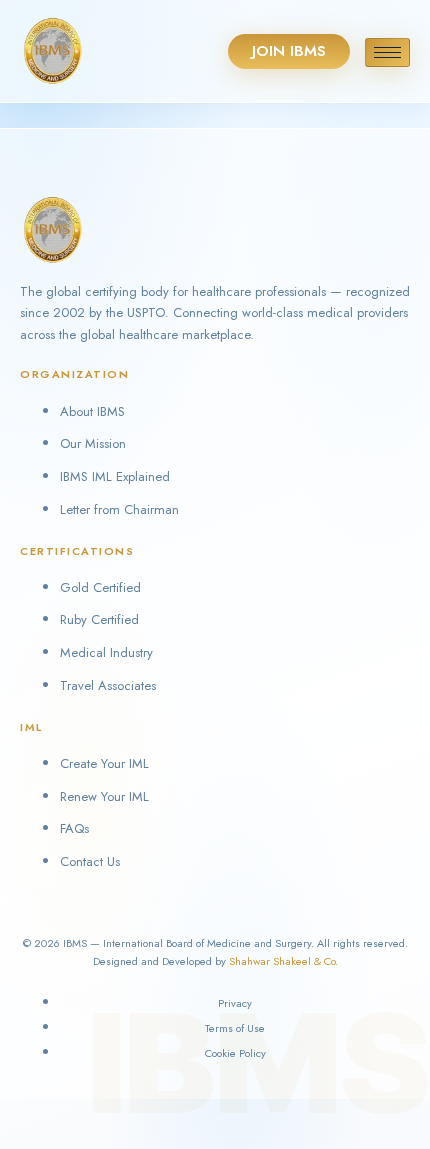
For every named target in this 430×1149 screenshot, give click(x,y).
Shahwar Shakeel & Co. (283, 961)
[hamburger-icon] (387, 52)
